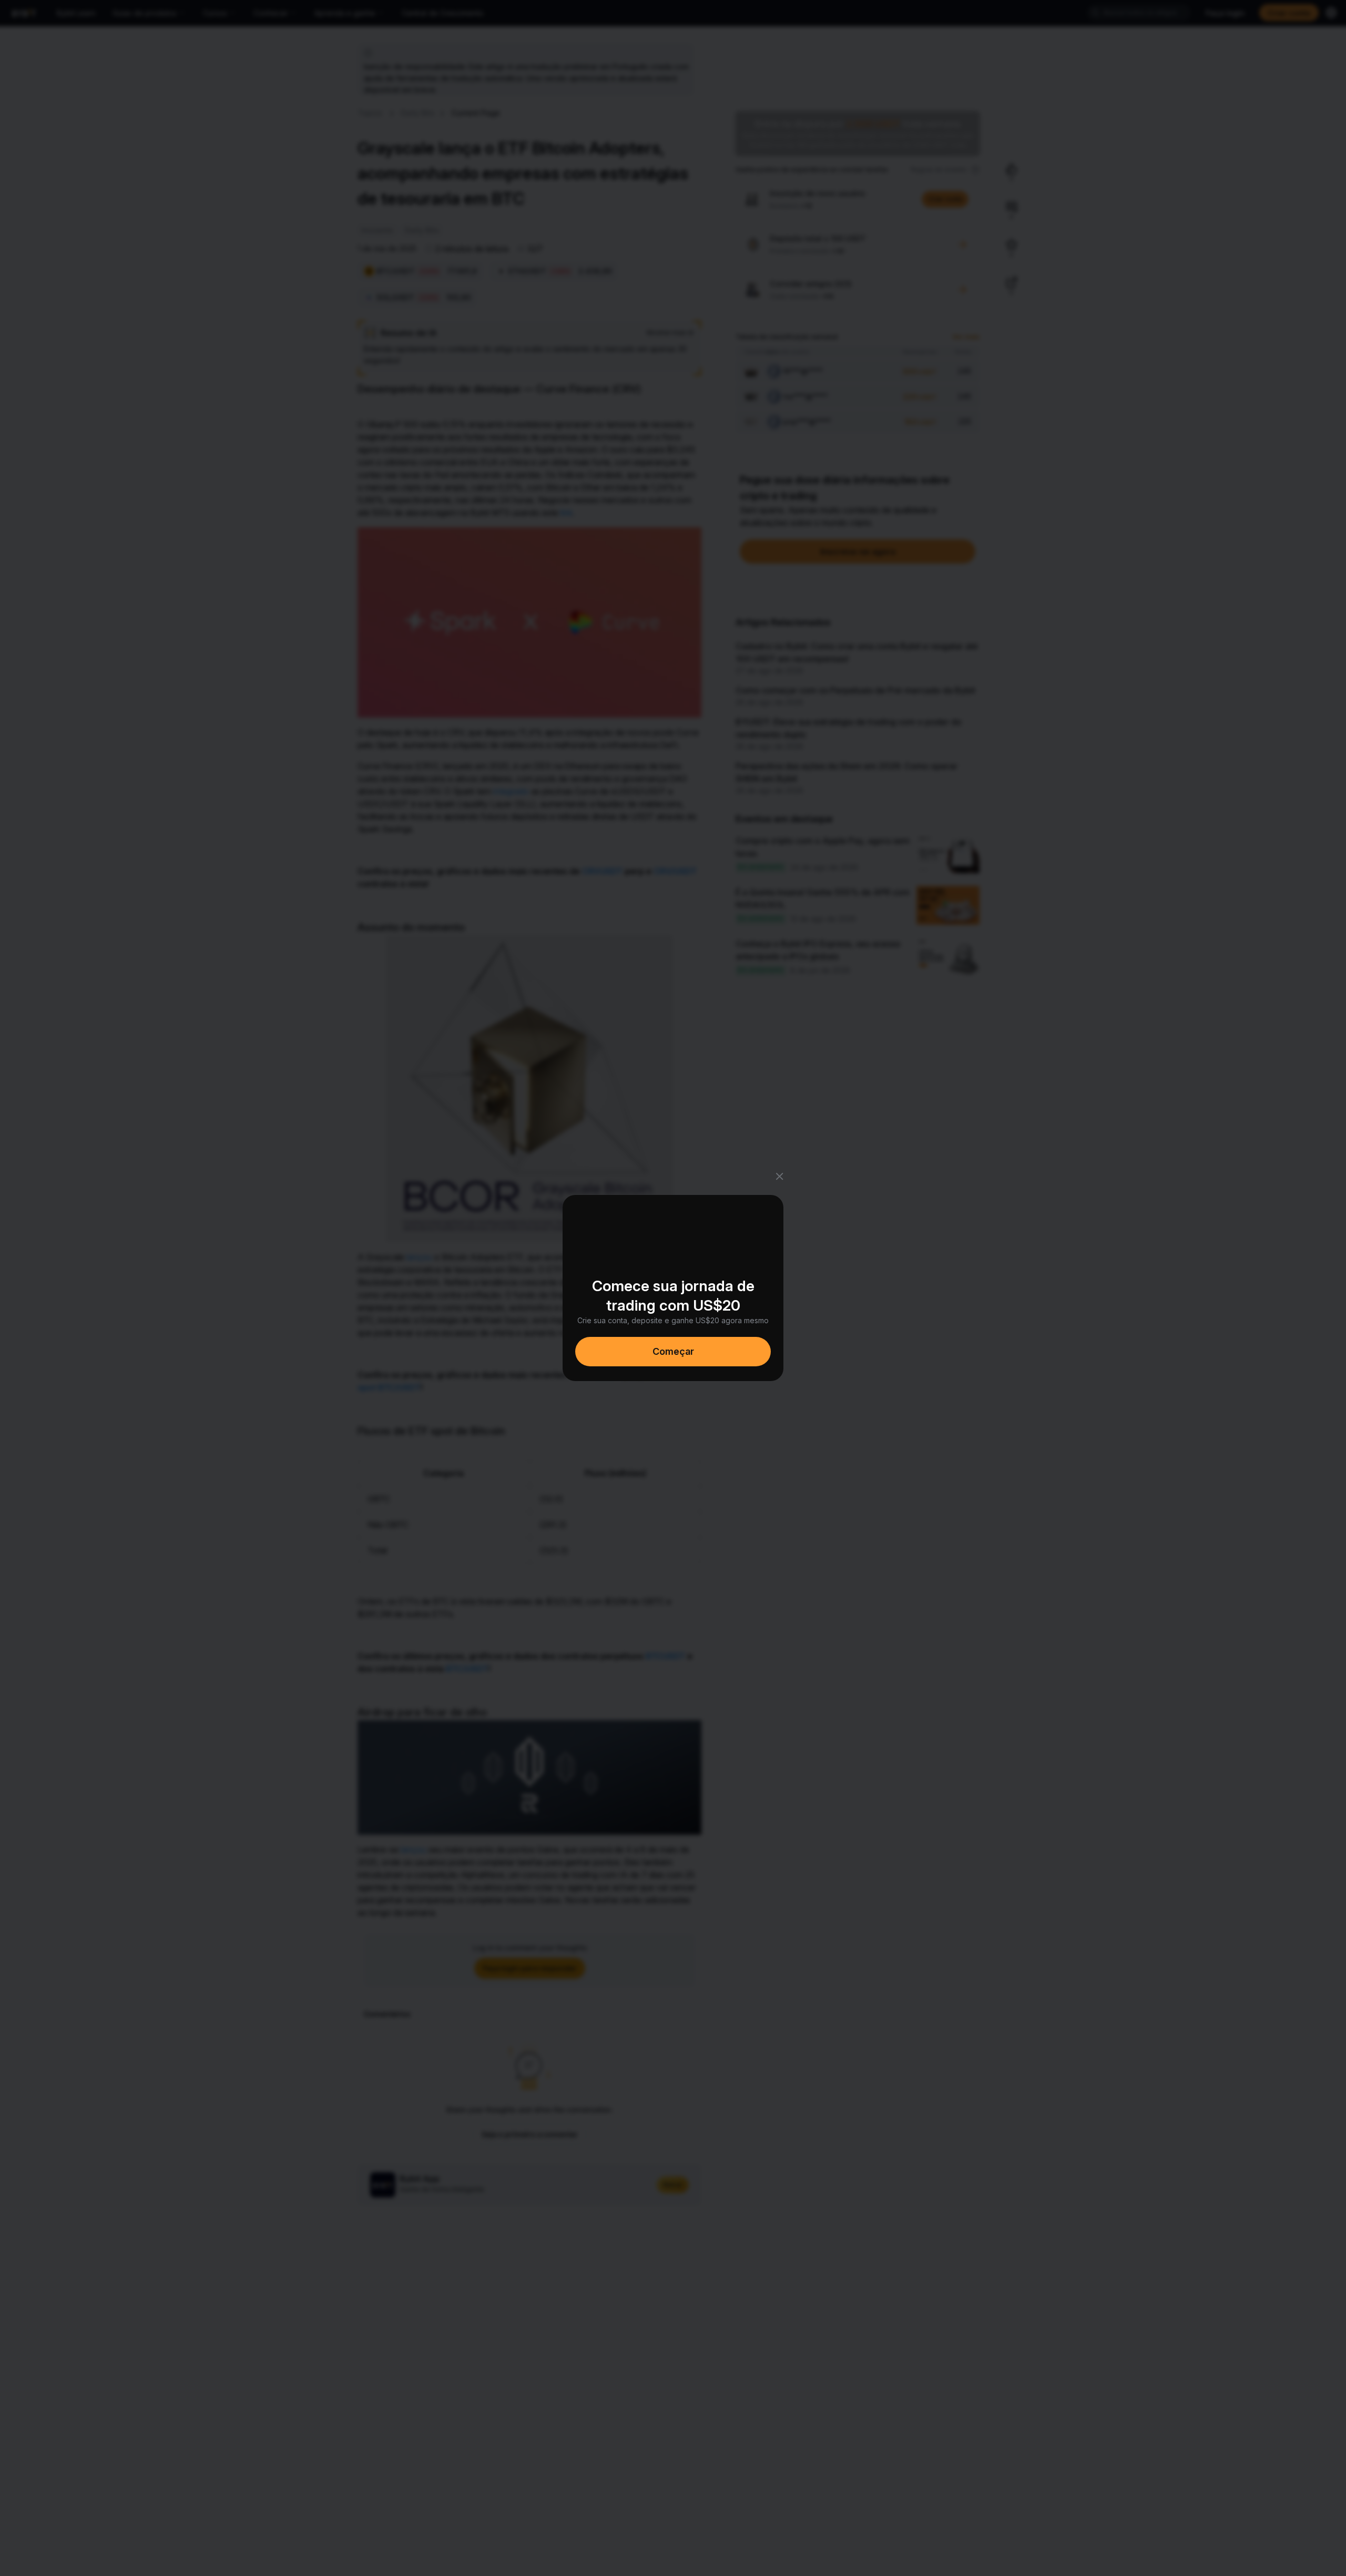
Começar (673, 1351)
